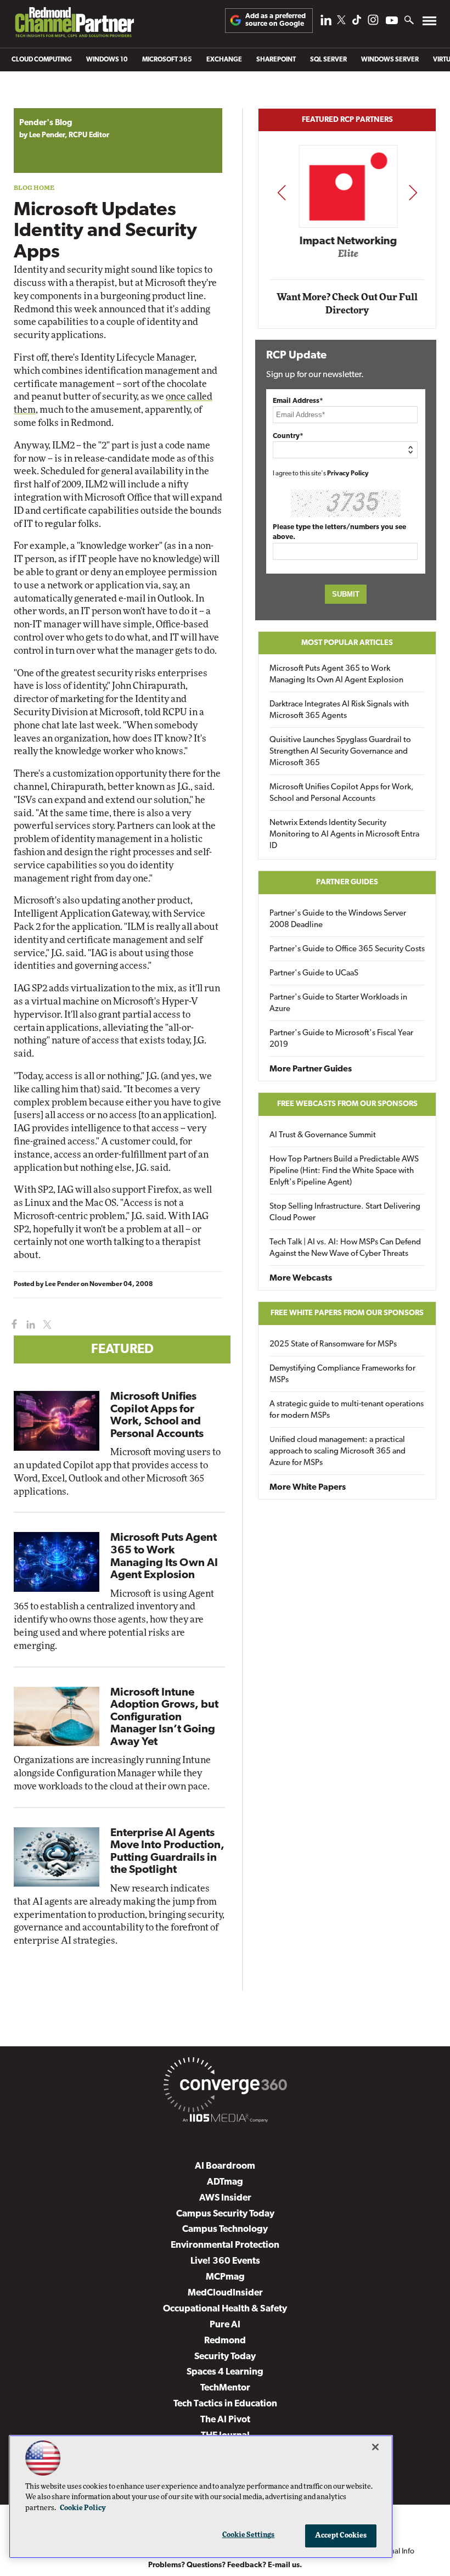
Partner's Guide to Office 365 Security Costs (347, 949)
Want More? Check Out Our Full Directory (347, 304)
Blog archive (40, 102)
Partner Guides (347, 882)
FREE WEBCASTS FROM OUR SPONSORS (347, 1104)
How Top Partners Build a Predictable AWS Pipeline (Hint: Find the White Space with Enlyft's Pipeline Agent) (344, 1171)
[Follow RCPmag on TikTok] (357, 23)
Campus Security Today (225, 2214)
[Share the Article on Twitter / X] (46, 1325)
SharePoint (276, 60)
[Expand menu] (429, 23)
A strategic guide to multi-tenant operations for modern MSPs (347, 1410)
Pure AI (225, 2325)
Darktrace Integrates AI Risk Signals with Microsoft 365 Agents (339, 710)
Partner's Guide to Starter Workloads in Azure (338, 1003)
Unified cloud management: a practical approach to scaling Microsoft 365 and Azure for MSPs (337, 1452)
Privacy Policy (348, 474)
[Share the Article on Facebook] (12, 1325)
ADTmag (225, 2182)
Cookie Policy (83, 2508)
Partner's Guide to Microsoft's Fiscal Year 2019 (341, 1039)
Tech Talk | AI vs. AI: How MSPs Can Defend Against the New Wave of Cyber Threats (345, 1248)
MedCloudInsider (225, 2293)
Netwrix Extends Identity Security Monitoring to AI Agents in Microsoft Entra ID (344, 835)
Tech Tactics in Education (225, 2404)
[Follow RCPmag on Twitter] (341, 22)
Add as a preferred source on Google (275, 20)
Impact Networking (348, 242)
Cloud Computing (42, 60)
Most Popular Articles (347, 643)
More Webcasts (301, 1278)
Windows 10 (107, 60)
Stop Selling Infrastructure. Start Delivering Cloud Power (345, 1213)
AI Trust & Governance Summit (323, 1135)
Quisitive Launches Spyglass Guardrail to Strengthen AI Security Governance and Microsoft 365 (340, 752)
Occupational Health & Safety (225, 2309)
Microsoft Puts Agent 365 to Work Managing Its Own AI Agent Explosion (336, 675)
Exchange (224, 60)
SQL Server (328, 60)
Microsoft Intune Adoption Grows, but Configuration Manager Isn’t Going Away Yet (164, 1718)
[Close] (375, 2447)
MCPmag (225, 2277)
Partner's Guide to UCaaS (314, 973)
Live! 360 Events (225, 2261)
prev (282, 192)
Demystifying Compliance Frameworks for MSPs (342, 1374)
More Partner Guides (311, 1069)
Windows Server (390, 60)
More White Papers (308, 1488)
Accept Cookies (341, 2536)
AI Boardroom (225, 2166)
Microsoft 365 (167, 60)
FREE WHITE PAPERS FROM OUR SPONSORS (347, 1313)
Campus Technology (225, 2229)
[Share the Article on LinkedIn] (29, 1325)
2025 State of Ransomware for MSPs (333, 1345)
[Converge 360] (225, 2087)
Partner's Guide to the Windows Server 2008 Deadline (338, 919)
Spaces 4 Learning (225, 2372)
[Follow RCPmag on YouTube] (392, 22)
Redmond (225, 2341)
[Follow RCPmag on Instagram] (373, 23)
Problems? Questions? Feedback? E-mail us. (225, 2565)
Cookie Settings (249, 2535)
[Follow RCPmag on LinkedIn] (326, 23)
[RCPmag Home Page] (74, 25)
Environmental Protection (225, 2245)
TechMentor (225, 2388)
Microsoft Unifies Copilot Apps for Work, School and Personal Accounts (342, 793)
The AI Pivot (225, 2420)
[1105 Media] (225, 2120)
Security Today (225, 2357)
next (413, 192)
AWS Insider (225, 2198)
